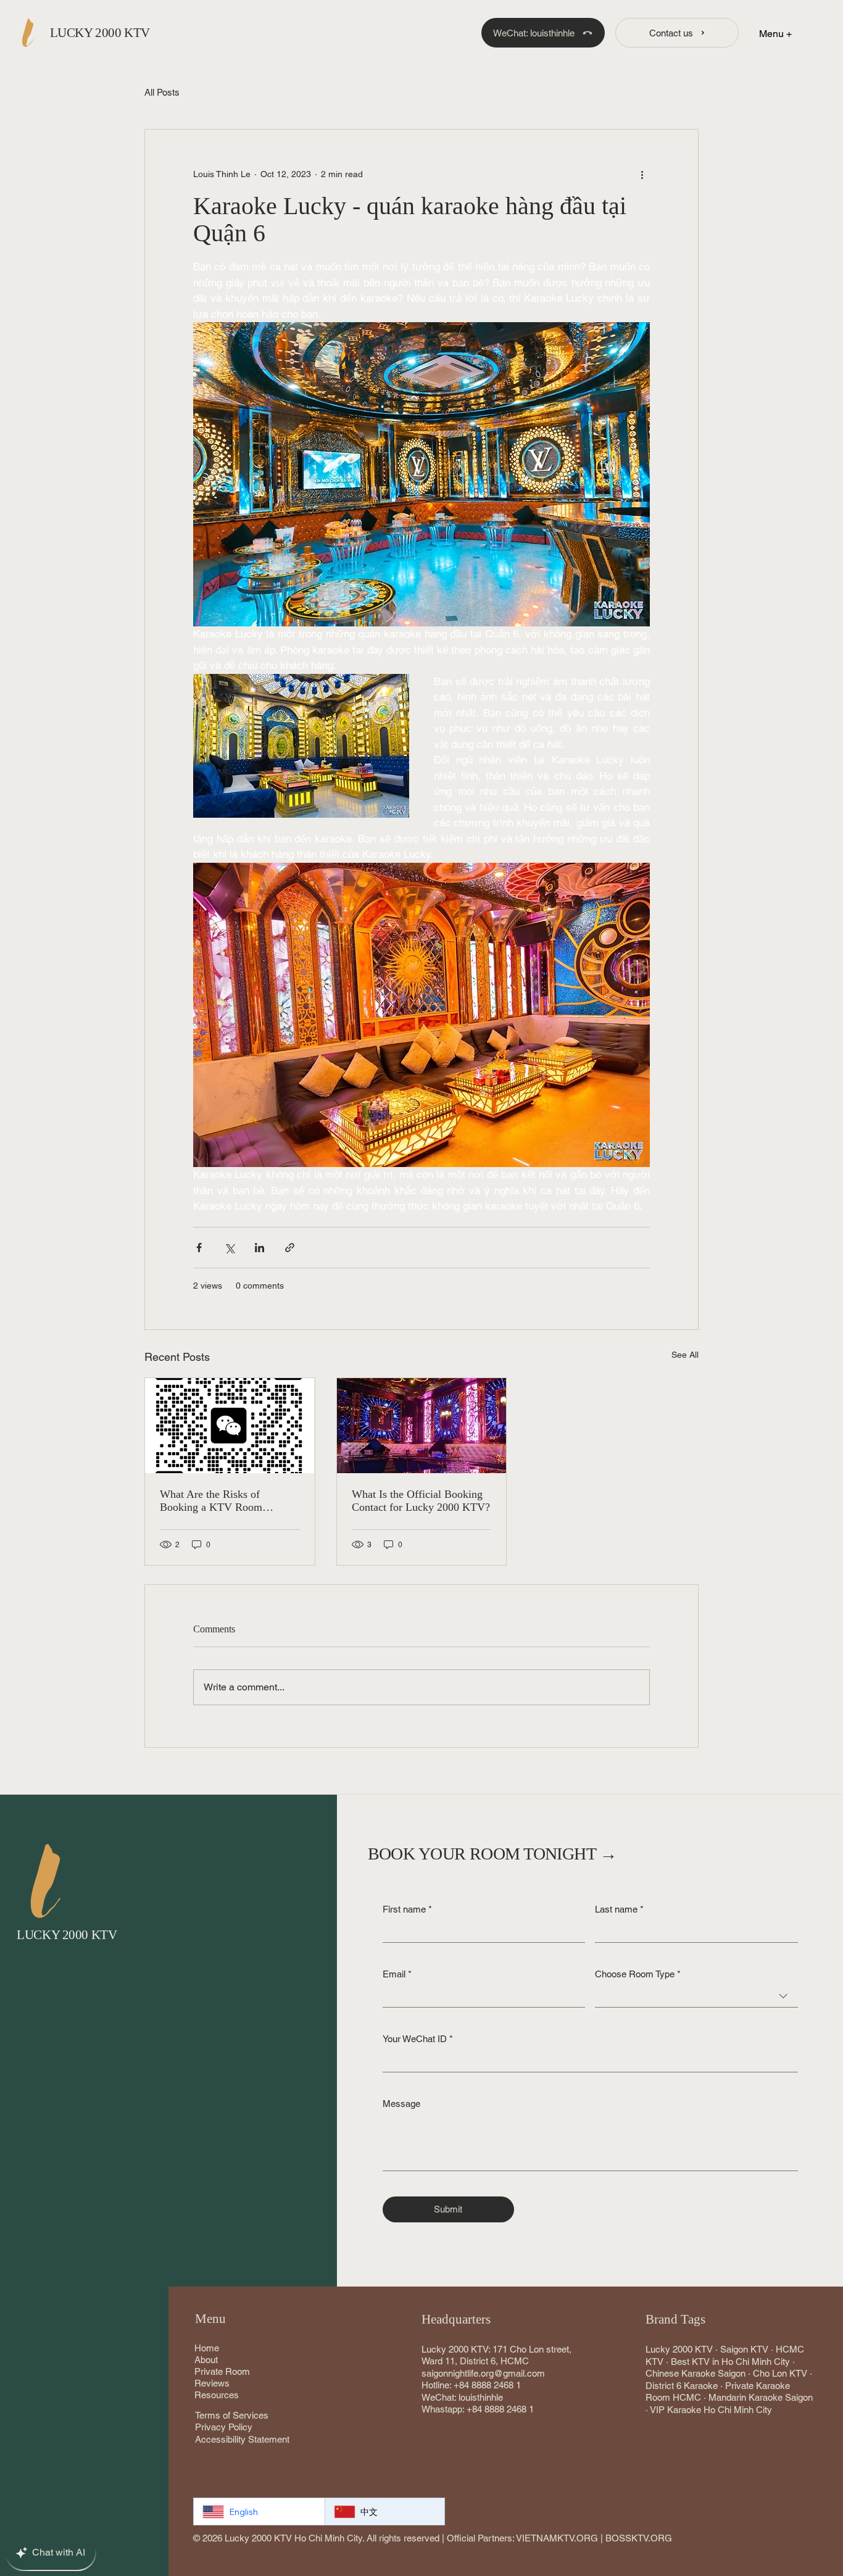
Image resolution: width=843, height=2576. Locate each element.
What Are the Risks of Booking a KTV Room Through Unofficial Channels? (228, 1501)
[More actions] (642, 174)
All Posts (162, 92)
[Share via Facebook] (199, 1248)
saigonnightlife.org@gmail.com (483, 2373)
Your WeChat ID (418, 2039)
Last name (619, 1909)
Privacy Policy (224, 2427)
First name (407, 1909)
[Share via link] (290, 1248)
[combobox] (696, 1996)
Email (397, 1974)
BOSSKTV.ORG (639, 2538)
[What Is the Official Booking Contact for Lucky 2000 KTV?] (421, 1426)
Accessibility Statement (242, 2439)
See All (685, 1355)
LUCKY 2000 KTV (100, 33)
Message (401, 2104)
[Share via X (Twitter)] (229, 1248)
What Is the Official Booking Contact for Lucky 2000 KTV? (421, 1501)
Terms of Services (232, 2415)
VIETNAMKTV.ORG (557, 2538)
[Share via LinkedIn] (260, 1248)
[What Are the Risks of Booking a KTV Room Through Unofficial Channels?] (230, 1426)
